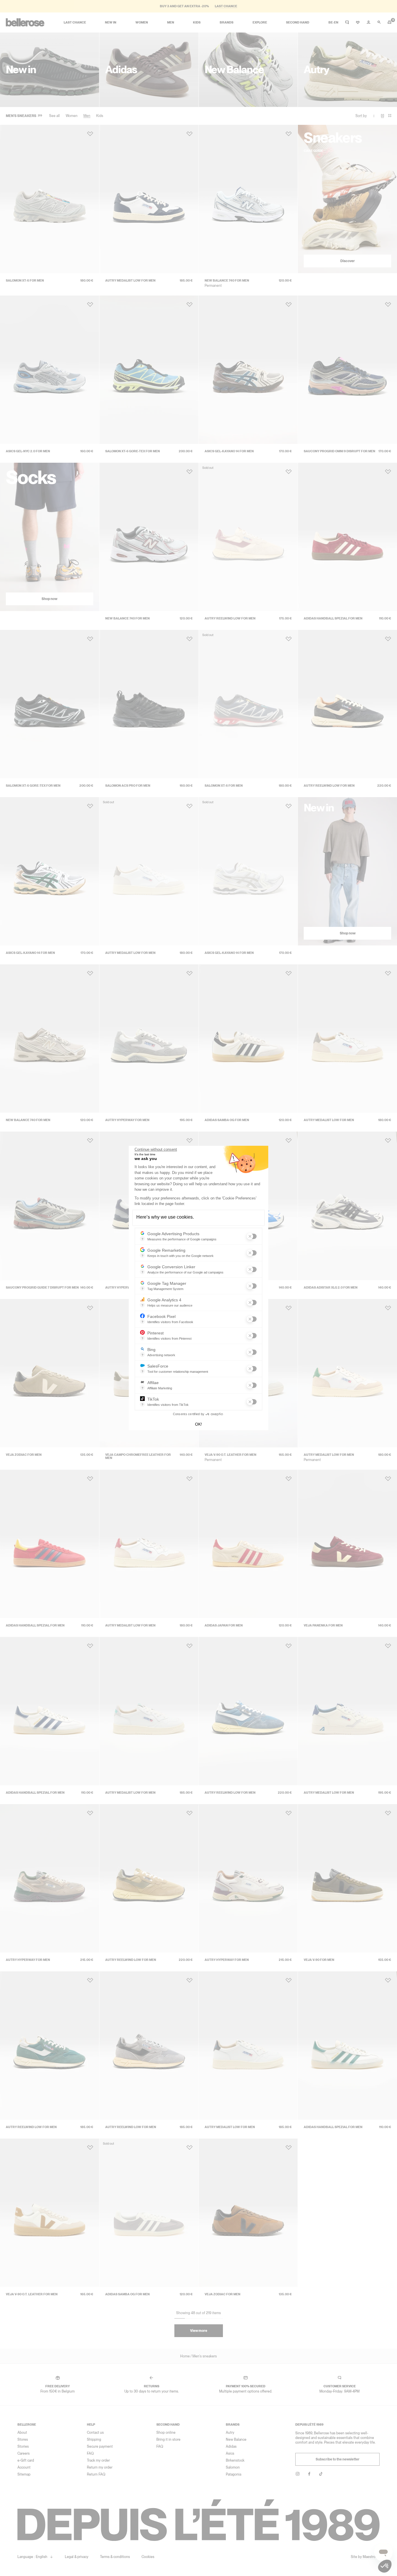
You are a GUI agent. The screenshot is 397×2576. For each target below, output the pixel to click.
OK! (199, 1424)
